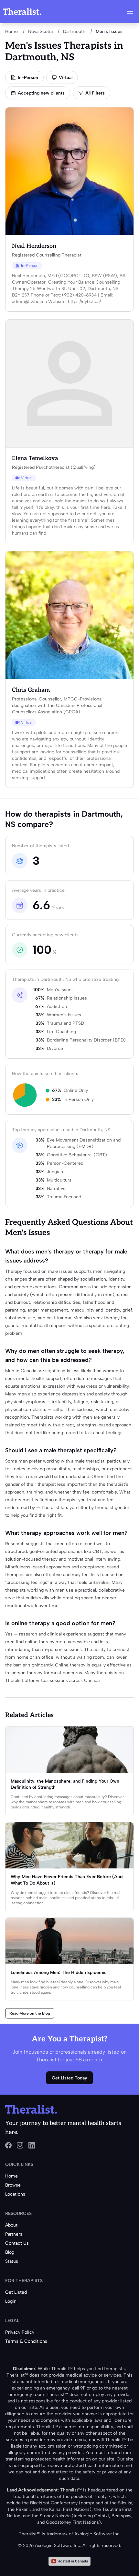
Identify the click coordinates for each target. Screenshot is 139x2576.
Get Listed (16, 2292)
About (11, 2225)
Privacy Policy (20, 2332)
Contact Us (17, 2243)
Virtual (66, 78)
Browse (13, 2185)
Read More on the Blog (30, 2013)
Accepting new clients (41, 93)
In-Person (28, 78)
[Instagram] (20, 2145)
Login (11, 2301)
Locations (15, 2194)
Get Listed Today (69, 2078)
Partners (14, 2234)
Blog (10, 2252)
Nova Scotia (40, 31)
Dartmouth (74, 31)
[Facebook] (8, 2145)
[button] (130, 12)
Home (11, 31)
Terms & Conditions (26, 2341)
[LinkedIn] (32, 2145)
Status (12, 2261)
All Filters (95, 93)
